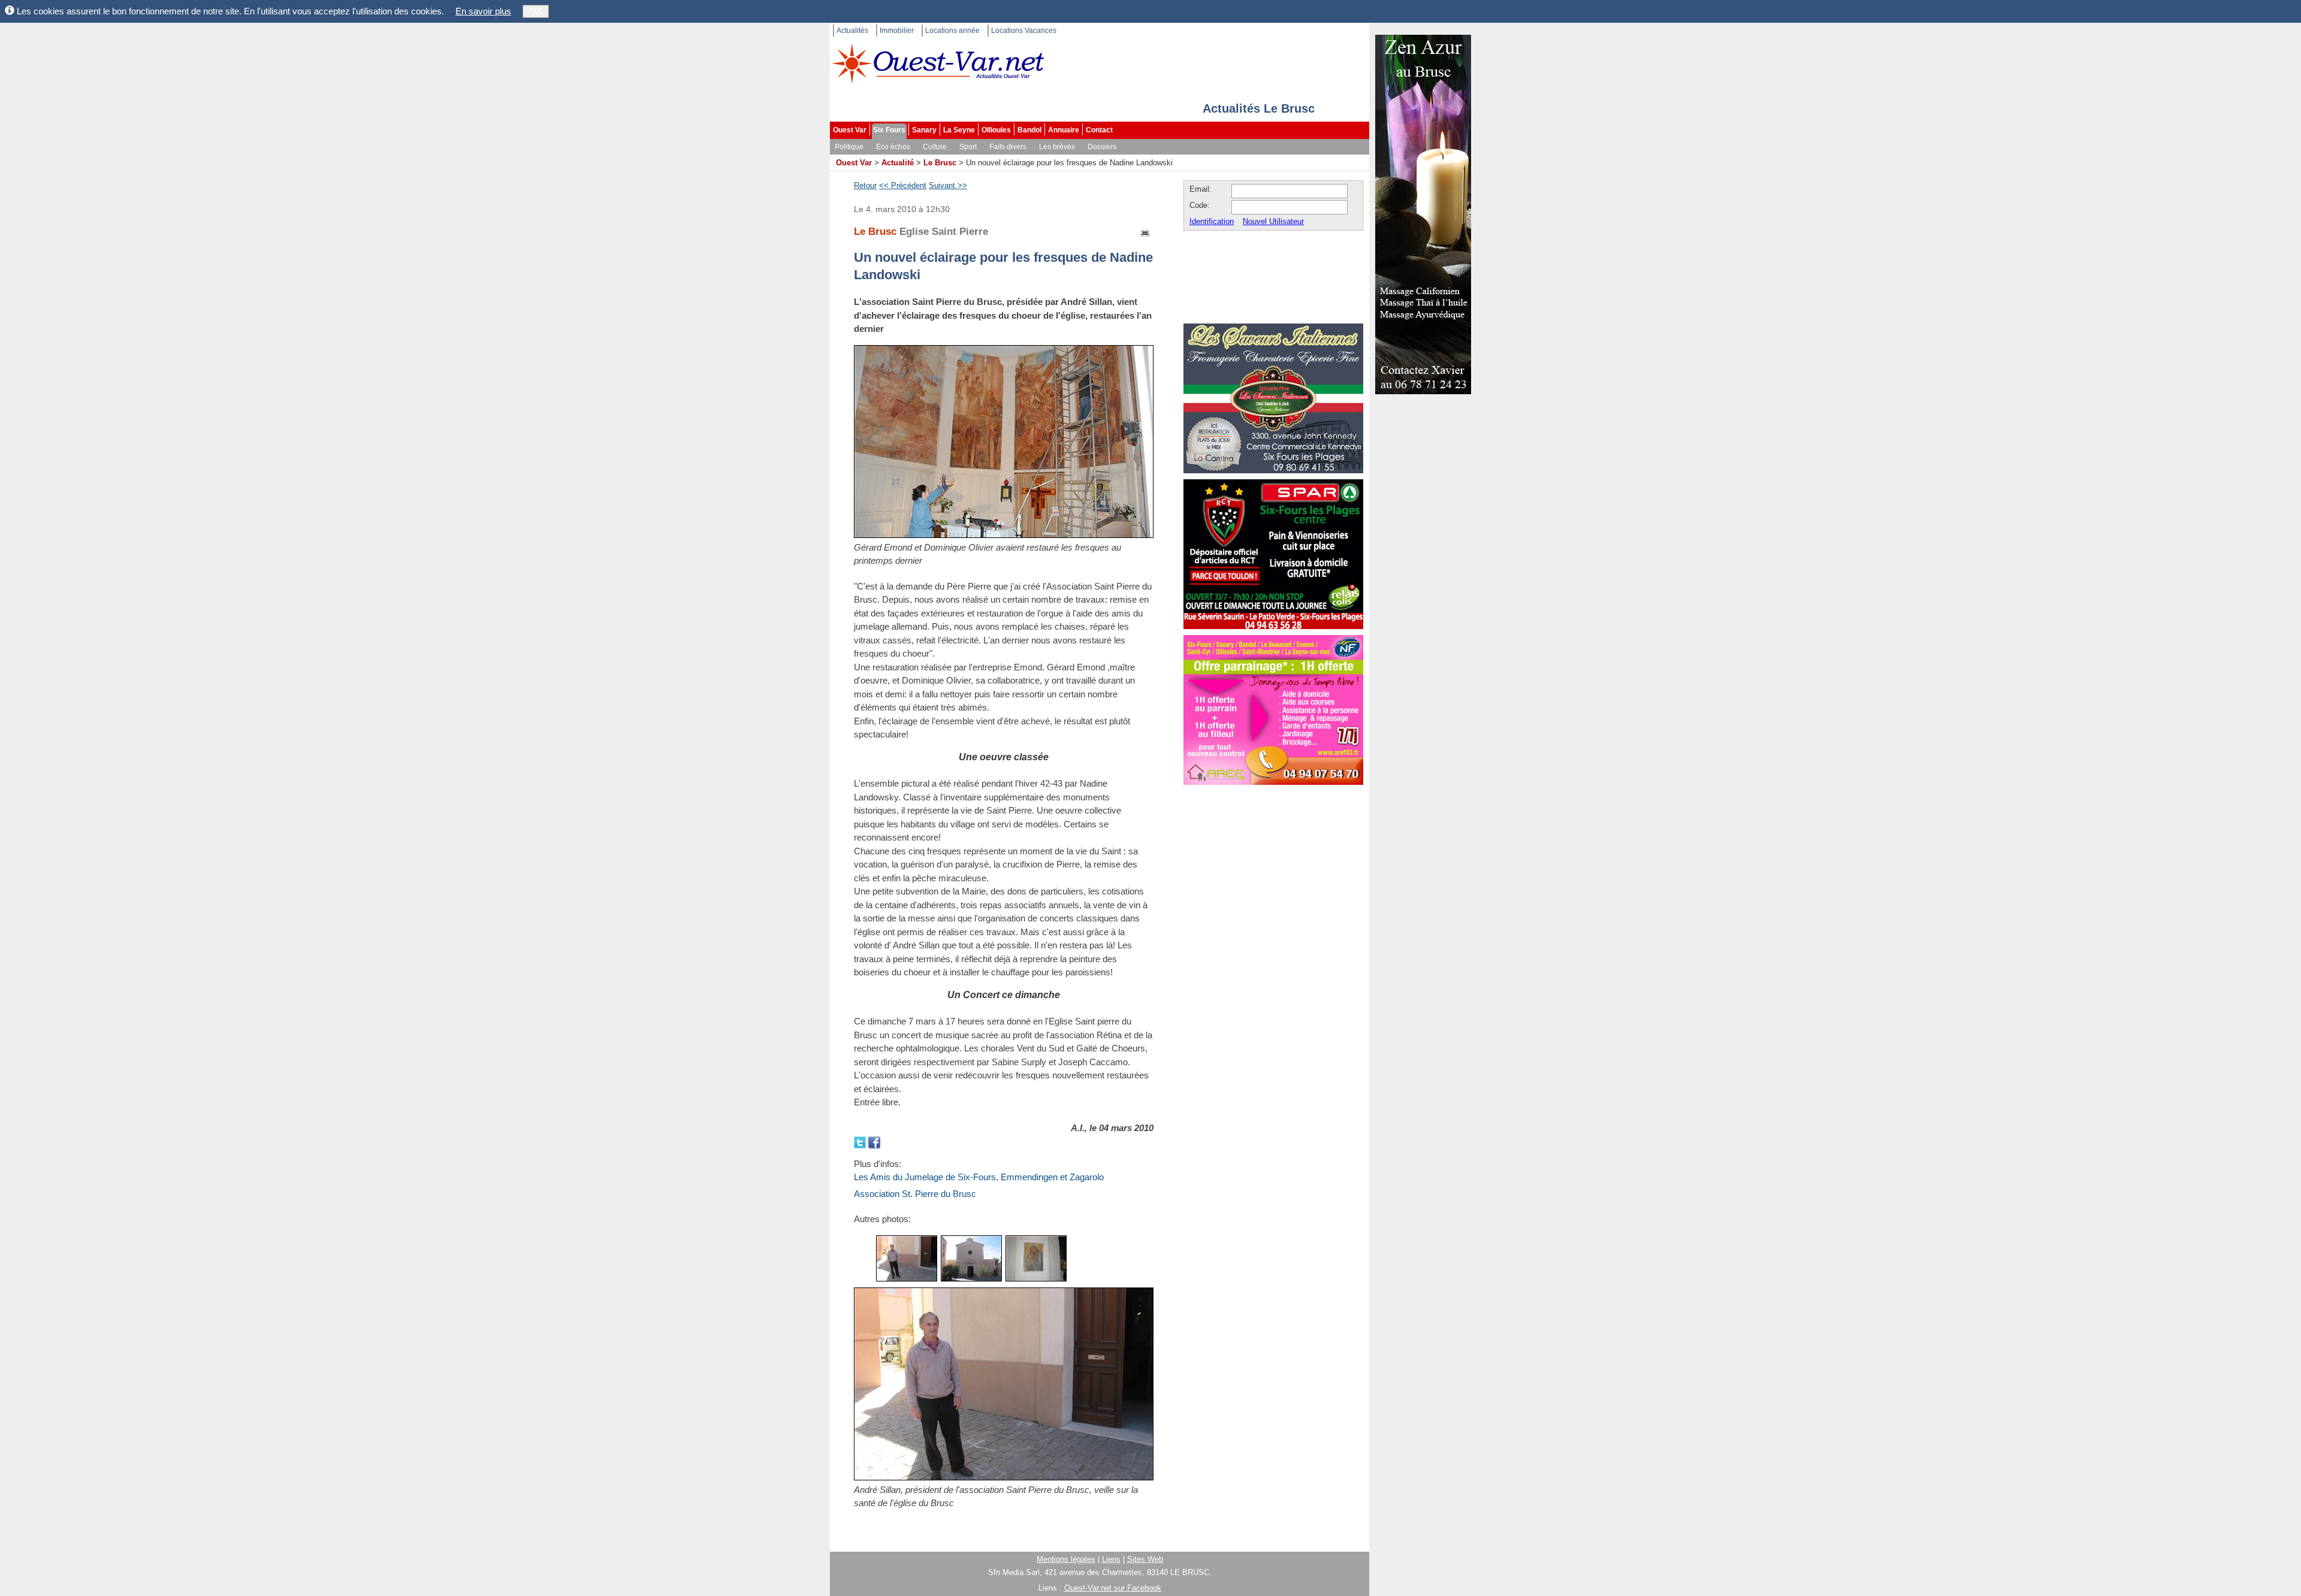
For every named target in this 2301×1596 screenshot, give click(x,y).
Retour (865, 185)
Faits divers (1008, 147)
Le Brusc (940, 163)
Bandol (1029, 130)
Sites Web (1145, 1559)
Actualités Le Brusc (1259, 108)
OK (536, 11)
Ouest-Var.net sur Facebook (1113, 1588)
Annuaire (1064, 130)
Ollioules (996, 130)
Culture (935, 147)
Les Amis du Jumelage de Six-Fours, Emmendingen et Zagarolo (979, 1177)
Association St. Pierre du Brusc (915, 1194)
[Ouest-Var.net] (938, 63)
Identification (1212, 221)
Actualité (898, 163)
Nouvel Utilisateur (1273, 221)
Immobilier (897, 31)
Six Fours (889, 130)
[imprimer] (1146, 232)
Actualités (852, 31)
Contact (1099, 130)
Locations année (952, 31)
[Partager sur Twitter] (861, 1141)
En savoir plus (483, 11)
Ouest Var (850, 130)
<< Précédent (903, 185)
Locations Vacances (1024, 31)
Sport (968, 147)
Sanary (924, 130)
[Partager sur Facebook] (874, 1141)
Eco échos (893, 147)
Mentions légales (1066, 1559)
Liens (1111, 1559)
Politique (849, 147)
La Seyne (959, 130)
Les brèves (1057, 147)
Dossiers (1102, 147)
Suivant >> (948, 185)
